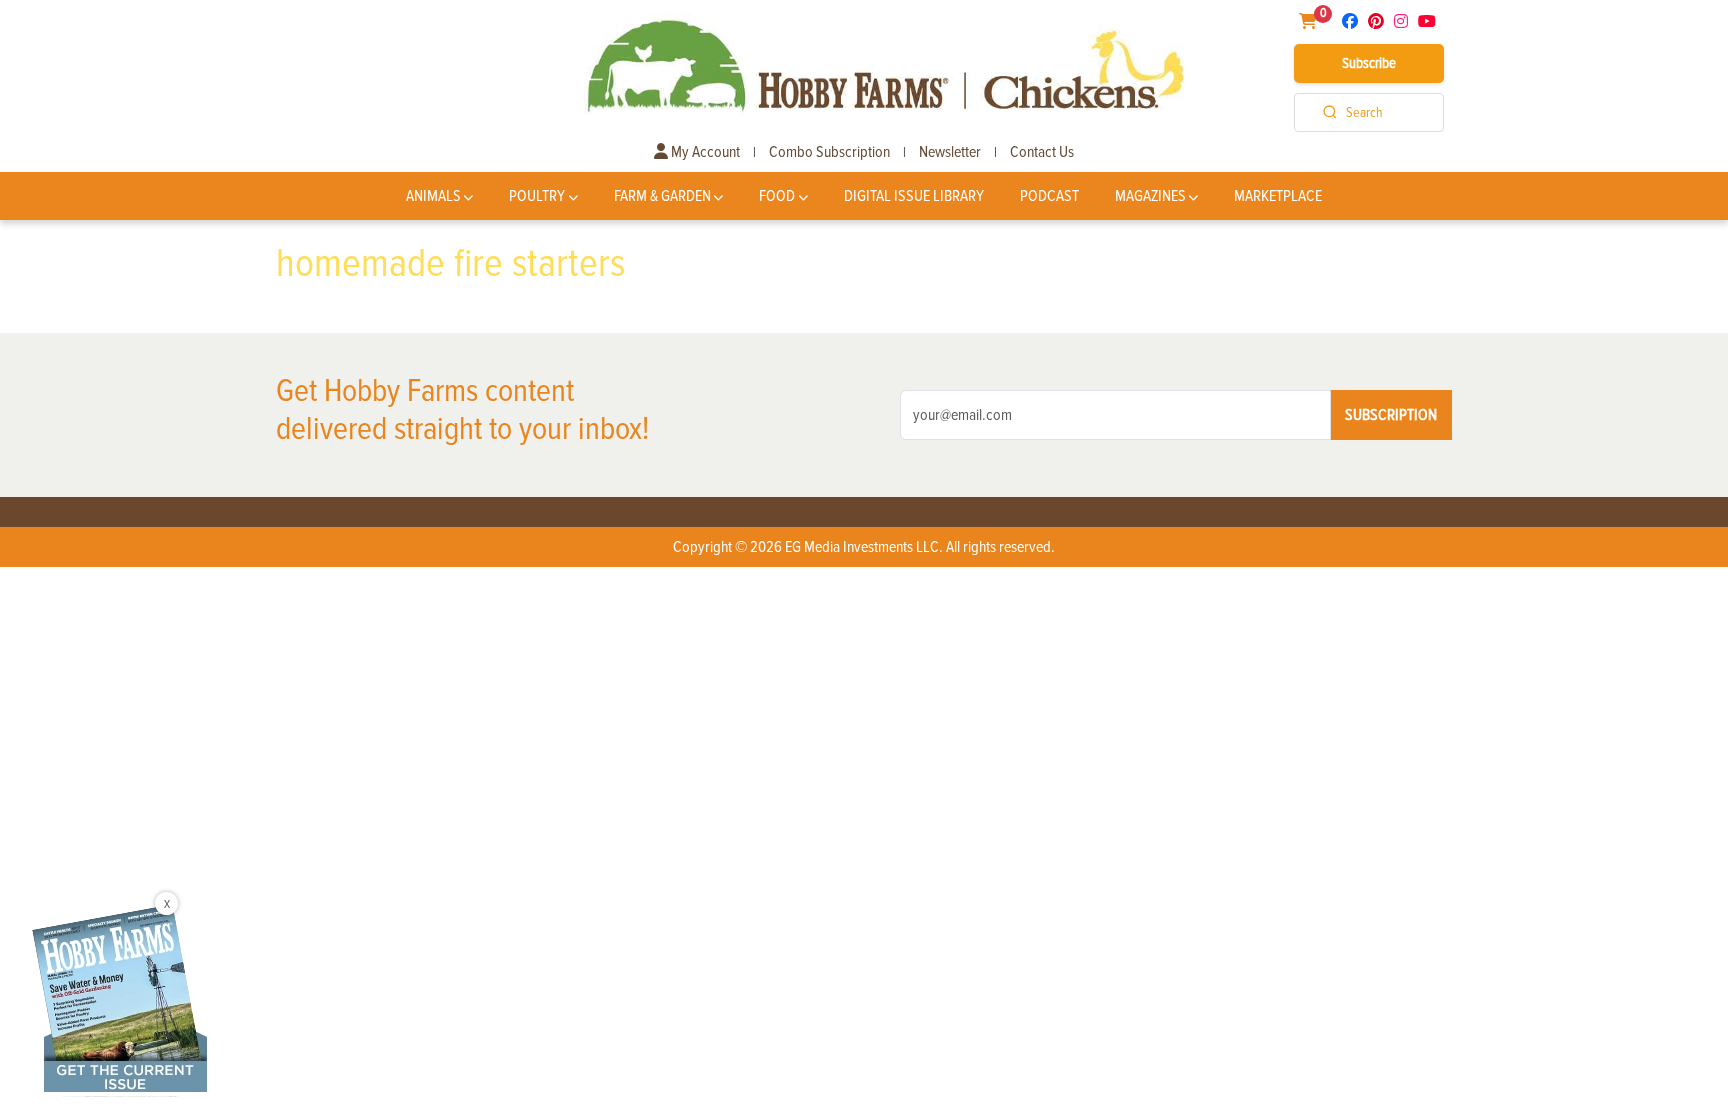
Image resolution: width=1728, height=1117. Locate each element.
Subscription (1391, 415)
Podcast (1049, 196)
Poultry (537, 196)
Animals (433, 196)
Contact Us (1042, 152)
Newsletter (950, 152)
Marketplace (1278, 196)
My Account (704, 152)
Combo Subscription (829, 152)
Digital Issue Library (914, 196)
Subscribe (1369, 63)
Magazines (1150, 196)
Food (777, 196)
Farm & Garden (662, 196)
